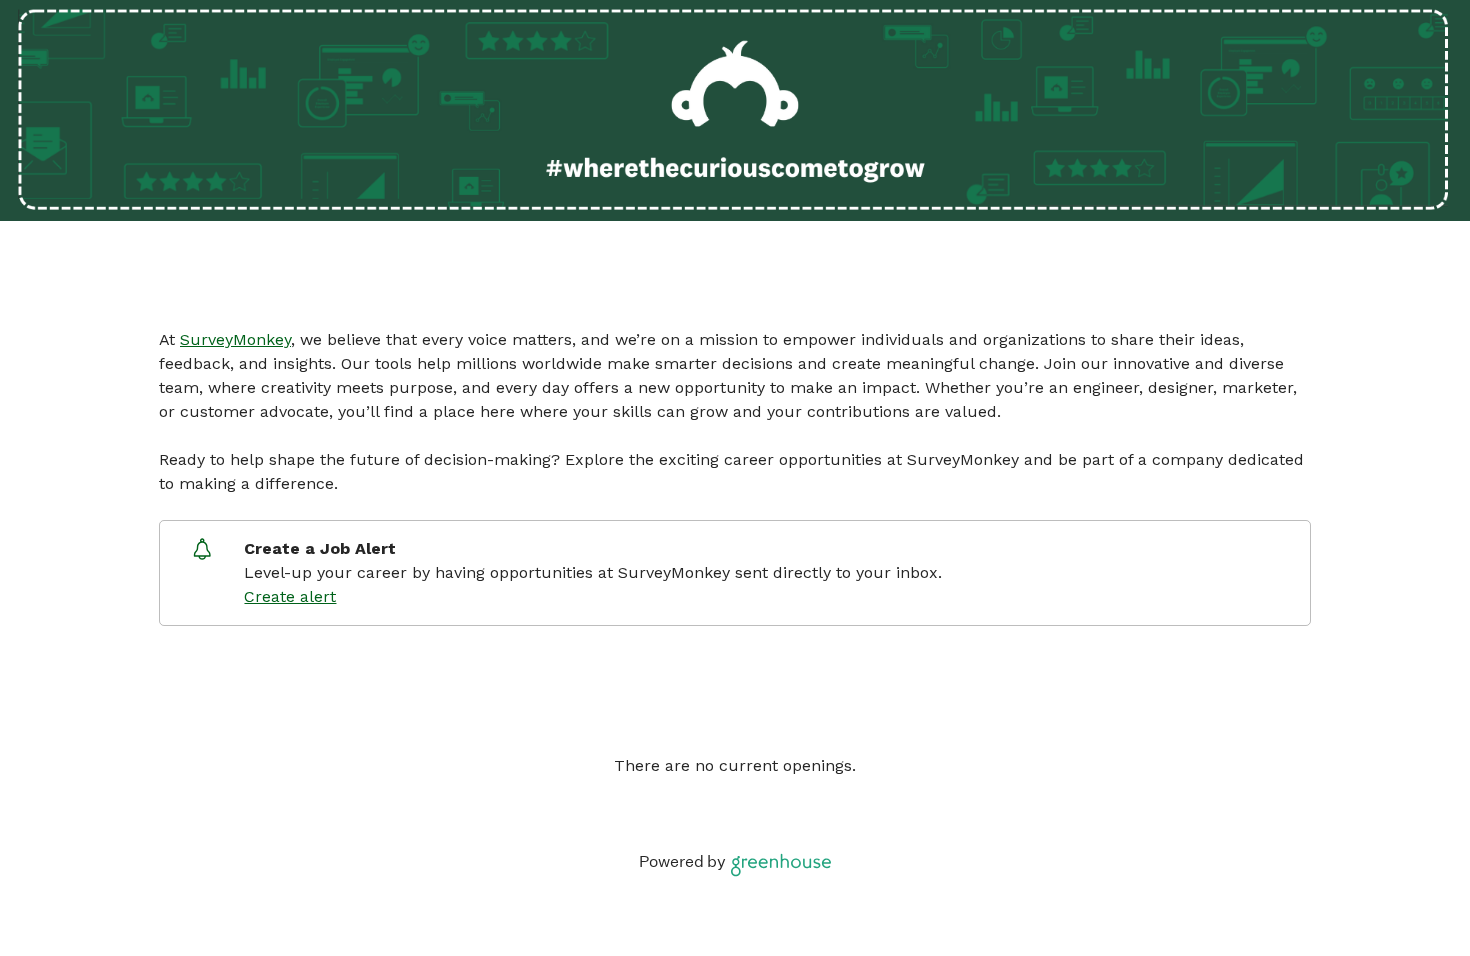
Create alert (290, 596)
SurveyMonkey (235, 339)
